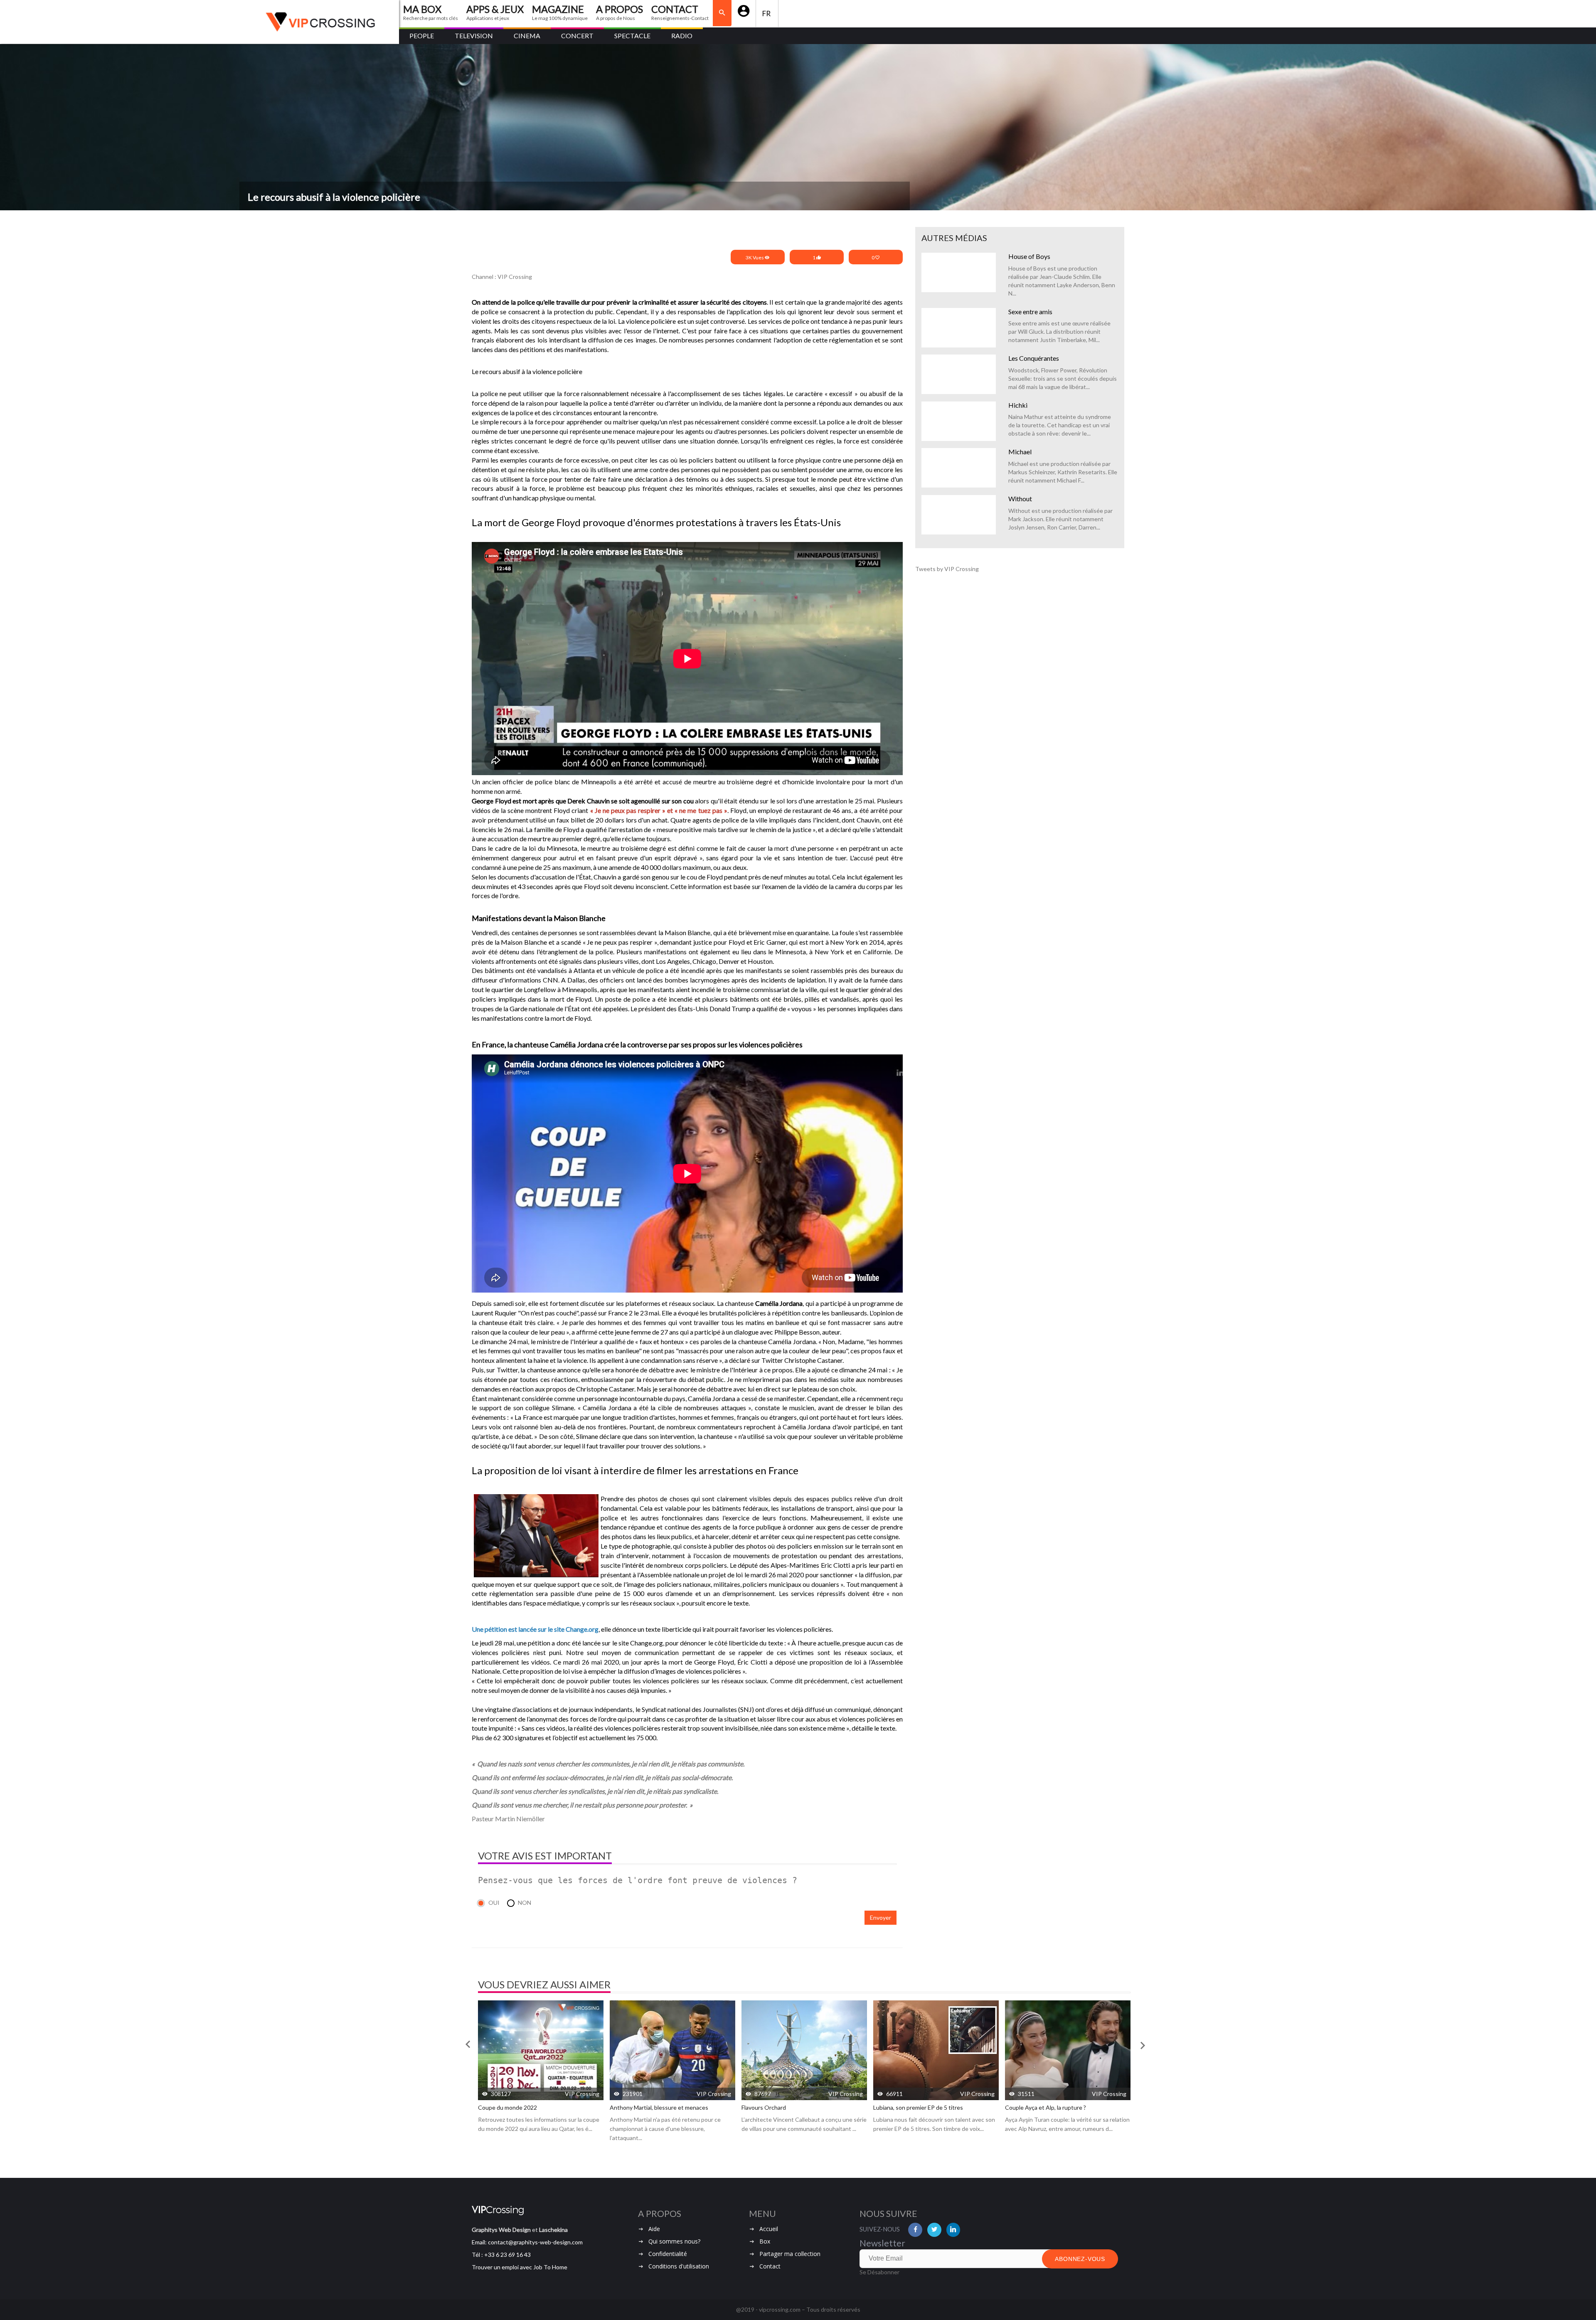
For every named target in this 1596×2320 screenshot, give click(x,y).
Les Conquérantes (1034, 358)
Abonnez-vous (1080, 2259)
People (422, 36)
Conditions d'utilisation (679, 2266)
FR (767, 14)
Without (1020, 499)
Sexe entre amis (1030, 312)
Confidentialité (668, 2254)
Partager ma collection (790, 2254)
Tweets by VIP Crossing (947, 569)
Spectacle (632, 36)
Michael (1020, 452)
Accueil (769, 2229)
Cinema (527, 36)
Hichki (1018, 405)
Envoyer (881, 1917)
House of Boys (1029, 256)
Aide (654, 2229)
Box (765, 2241)
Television (474, 36)
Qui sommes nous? (674, 2241)
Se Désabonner (879, 2272)
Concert (577, 36)
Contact (770, 2266)
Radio (682, 36)
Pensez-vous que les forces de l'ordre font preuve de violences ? (638, 1880)
